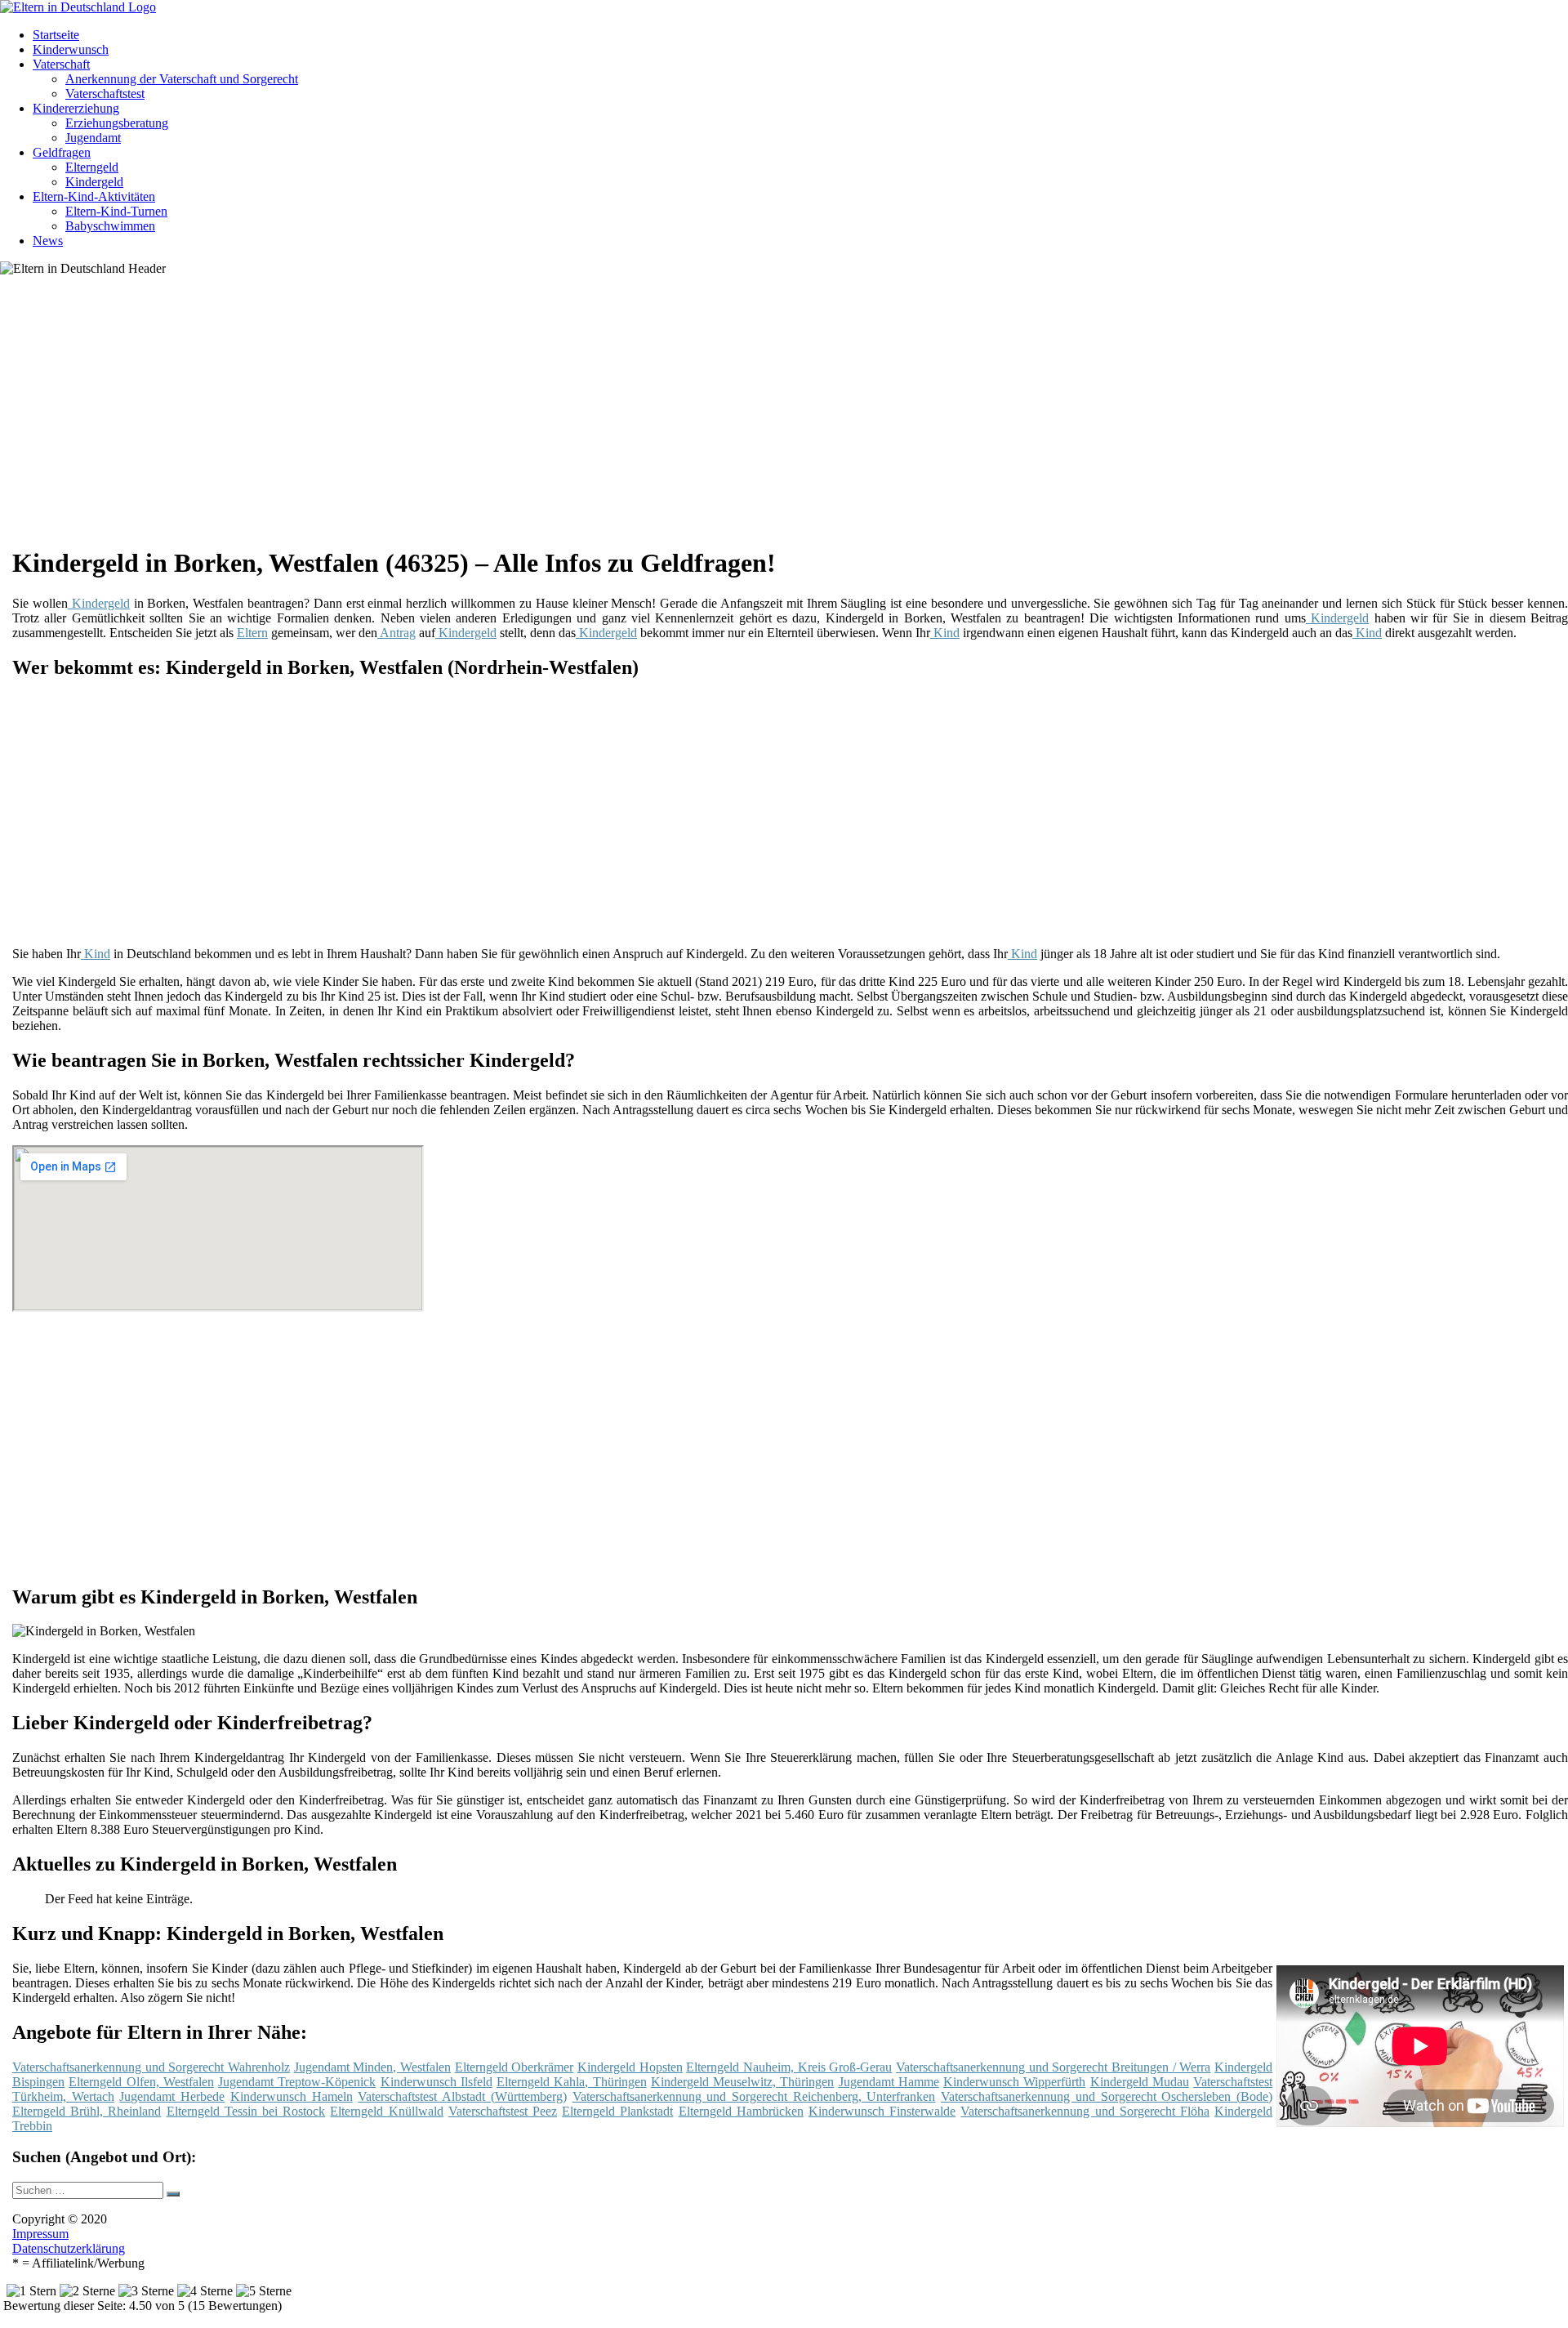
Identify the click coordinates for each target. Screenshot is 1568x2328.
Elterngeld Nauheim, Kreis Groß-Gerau (789, 2067)
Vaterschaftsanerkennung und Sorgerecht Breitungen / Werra (1053, 2067)
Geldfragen (62, 152)
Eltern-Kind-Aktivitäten (94, 196)
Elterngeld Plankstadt (617, 2111)
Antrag (396, 633)
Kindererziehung (76, 108)
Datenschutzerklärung (69, 2248)
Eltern (252, 633)
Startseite (56, 35)
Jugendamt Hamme (889, 2082)
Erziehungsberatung (117, 123)
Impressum (40, 2234)
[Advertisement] (514, 417)
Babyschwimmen (110, 226)
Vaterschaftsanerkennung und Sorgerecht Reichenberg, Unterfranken (754, 2096)
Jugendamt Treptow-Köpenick (297, 2082)
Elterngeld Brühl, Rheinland (87, 2111)
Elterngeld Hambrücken (741, 2111)
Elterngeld (92, 167)
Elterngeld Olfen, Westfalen (141, 2082)
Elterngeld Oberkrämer (514, 2067)
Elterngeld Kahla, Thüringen (572, 2082)
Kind (945, 633)
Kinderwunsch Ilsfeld (437, 2082)
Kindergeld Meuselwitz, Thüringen (743, 2082)
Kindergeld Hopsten (630, 2067)
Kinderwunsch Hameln (292, 2096)
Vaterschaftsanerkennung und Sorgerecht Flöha (1085, 2111)
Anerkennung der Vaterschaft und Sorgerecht (182, 79)
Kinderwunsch (71, 49)
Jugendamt (93, 138)
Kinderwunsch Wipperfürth (1014, 2082)
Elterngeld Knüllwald (386, 2111)
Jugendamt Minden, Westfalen (372, 2067)
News (48, 241)
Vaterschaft (61, 64)
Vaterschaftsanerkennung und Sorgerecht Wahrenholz (151, 2067)
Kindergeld (94, 182)
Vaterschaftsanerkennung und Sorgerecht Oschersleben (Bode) (1107, 2096)
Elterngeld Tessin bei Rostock (246, 2111)
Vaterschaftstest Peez (503, 2111)
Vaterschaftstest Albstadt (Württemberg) (462, 2096)
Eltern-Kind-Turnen (116, 211)
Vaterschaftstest (105, 94)
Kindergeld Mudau (1140, 2082)
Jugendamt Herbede (172, 2096)
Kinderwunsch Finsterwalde (882, 2111)
